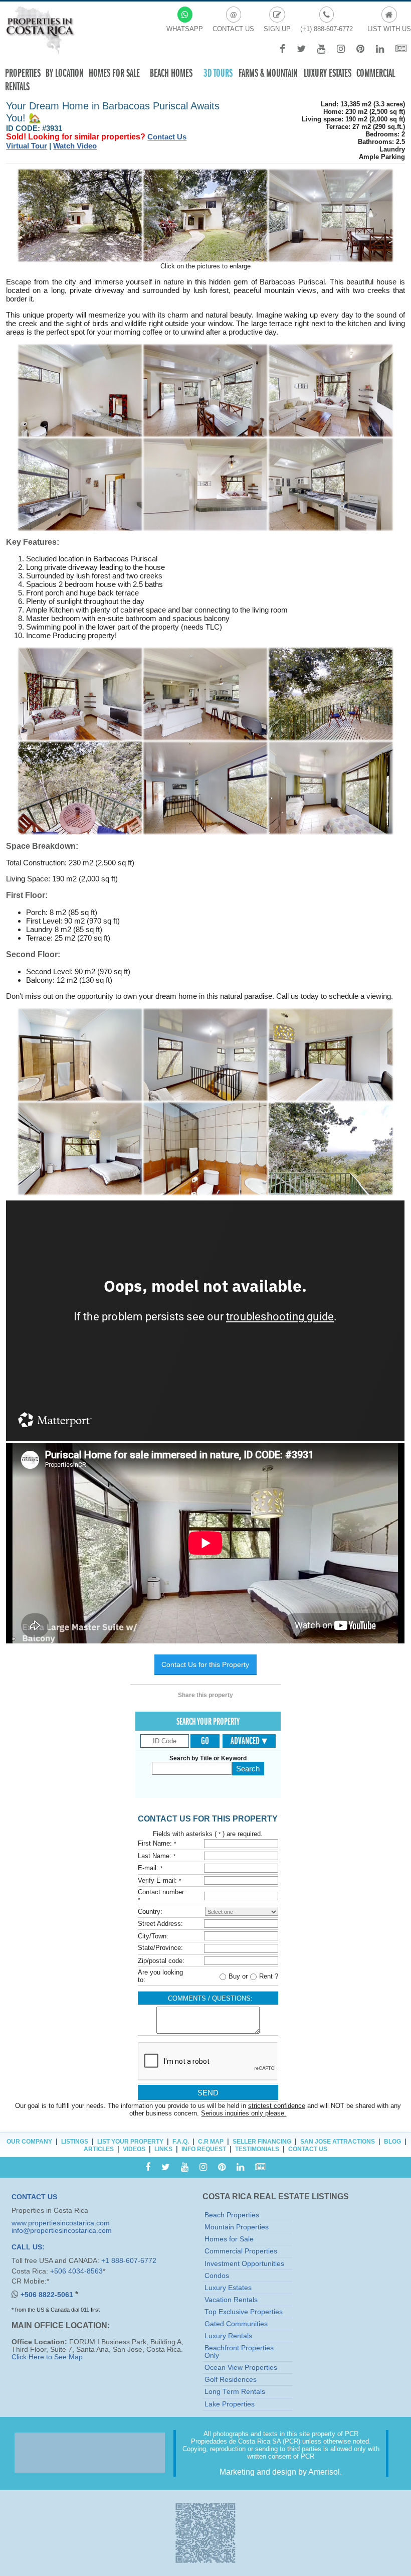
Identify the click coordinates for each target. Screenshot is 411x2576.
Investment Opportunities (244, 2264)
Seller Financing (262, 2142)
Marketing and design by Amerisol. (281, 2472)
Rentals (17, 87)
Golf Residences (231, 2380)
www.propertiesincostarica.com (61, 2223)
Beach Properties (232, 2215)
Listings (75, 2142)
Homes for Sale (229, 2239)
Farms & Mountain (268, 73)
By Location (65, 73)
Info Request (204, 2149)
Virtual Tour (27, 146)
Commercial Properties (241, 2251)
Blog (392, 2142)
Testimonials (257, 2149)
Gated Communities (236, 2324)
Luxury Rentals (228, 2336)
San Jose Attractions (338, 2142)
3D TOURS (218, 73)
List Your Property (130, 2142)
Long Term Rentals (235, 2392)
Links (163, 2149)
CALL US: (28, 2247)
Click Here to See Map (47, 2357)
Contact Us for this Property (205, 1665)
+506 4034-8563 (76, 2271)
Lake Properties (230, 2404)
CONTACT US (34, 2197)
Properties (23, 73)
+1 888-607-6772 (129, 2261)
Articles (99, 2149)
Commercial (376, 73)
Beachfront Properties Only (239, 2352)
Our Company (29, 2142)
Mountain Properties (237, 2227)
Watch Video (75, 146)
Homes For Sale (114, 73)
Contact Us (167, 137)
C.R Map (211, 2142)
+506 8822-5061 (48, 2295)
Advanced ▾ (249, 1741)
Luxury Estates (328, 73)
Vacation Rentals (231, 2300)
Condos (217, 2276)
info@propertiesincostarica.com (62, 2231)
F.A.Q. (181, 2142)
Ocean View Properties (241, 2368)
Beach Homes (171, 73)
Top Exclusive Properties (244, 2312)
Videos (134, 2149)
